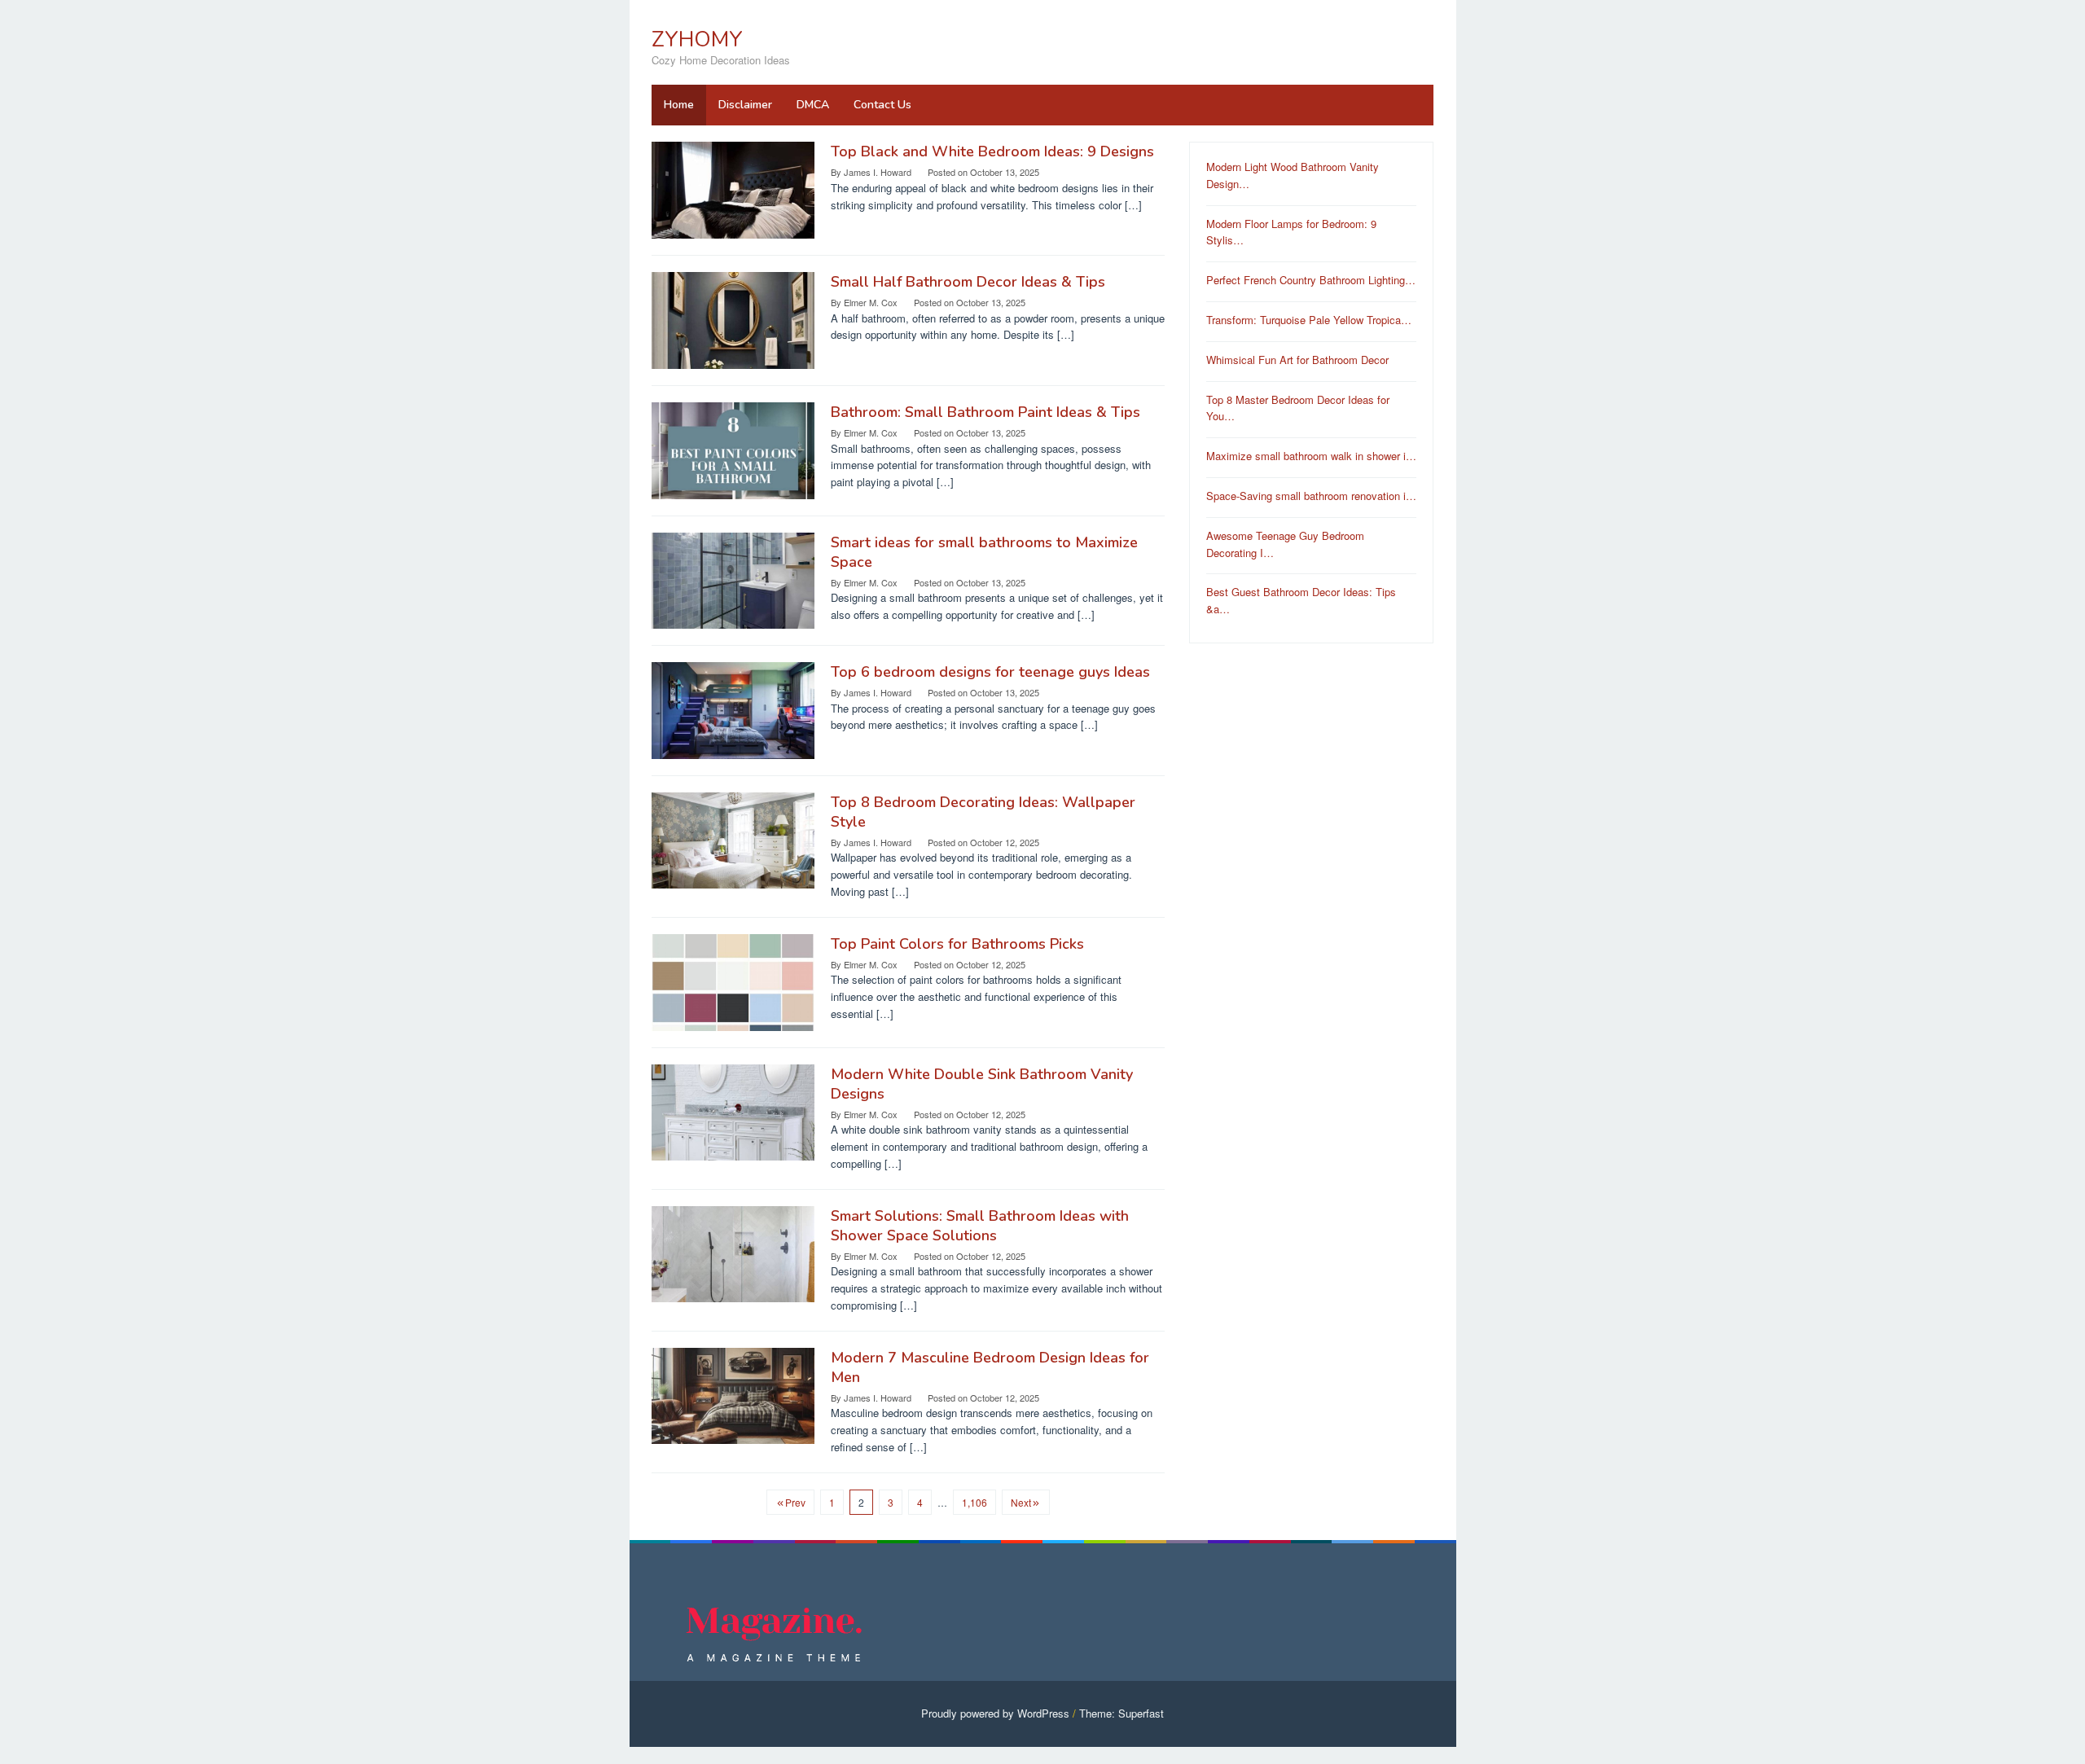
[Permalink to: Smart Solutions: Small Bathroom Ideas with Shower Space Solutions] (733, 1252)
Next (1021, 1502)
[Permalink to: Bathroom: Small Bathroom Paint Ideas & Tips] (733, 449)
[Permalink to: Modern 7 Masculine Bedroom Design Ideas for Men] (733, 1394)
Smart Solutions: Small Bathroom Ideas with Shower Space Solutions (980, 1226)
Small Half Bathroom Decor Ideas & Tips (968, 282)
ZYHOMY (697, 39)
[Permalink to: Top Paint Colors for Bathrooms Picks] (733, 981)
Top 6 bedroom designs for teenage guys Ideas (990, 672)
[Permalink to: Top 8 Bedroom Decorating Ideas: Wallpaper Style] (733, 839)
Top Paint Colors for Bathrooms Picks (957, 944)
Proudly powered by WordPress (995, 1713)
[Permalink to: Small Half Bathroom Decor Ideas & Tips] (733, 319)
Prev (795, 1502)
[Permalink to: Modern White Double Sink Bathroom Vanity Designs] (733, 1110)
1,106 (974, 1502)
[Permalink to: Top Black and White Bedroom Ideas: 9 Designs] (733, 189)
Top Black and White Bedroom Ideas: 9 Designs (992, 151)
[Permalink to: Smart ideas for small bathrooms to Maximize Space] (733, 579)
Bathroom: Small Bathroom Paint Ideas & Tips (985, 412)
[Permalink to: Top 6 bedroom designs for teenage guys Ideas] (733, 709)
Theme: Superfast (1122, 1713)
